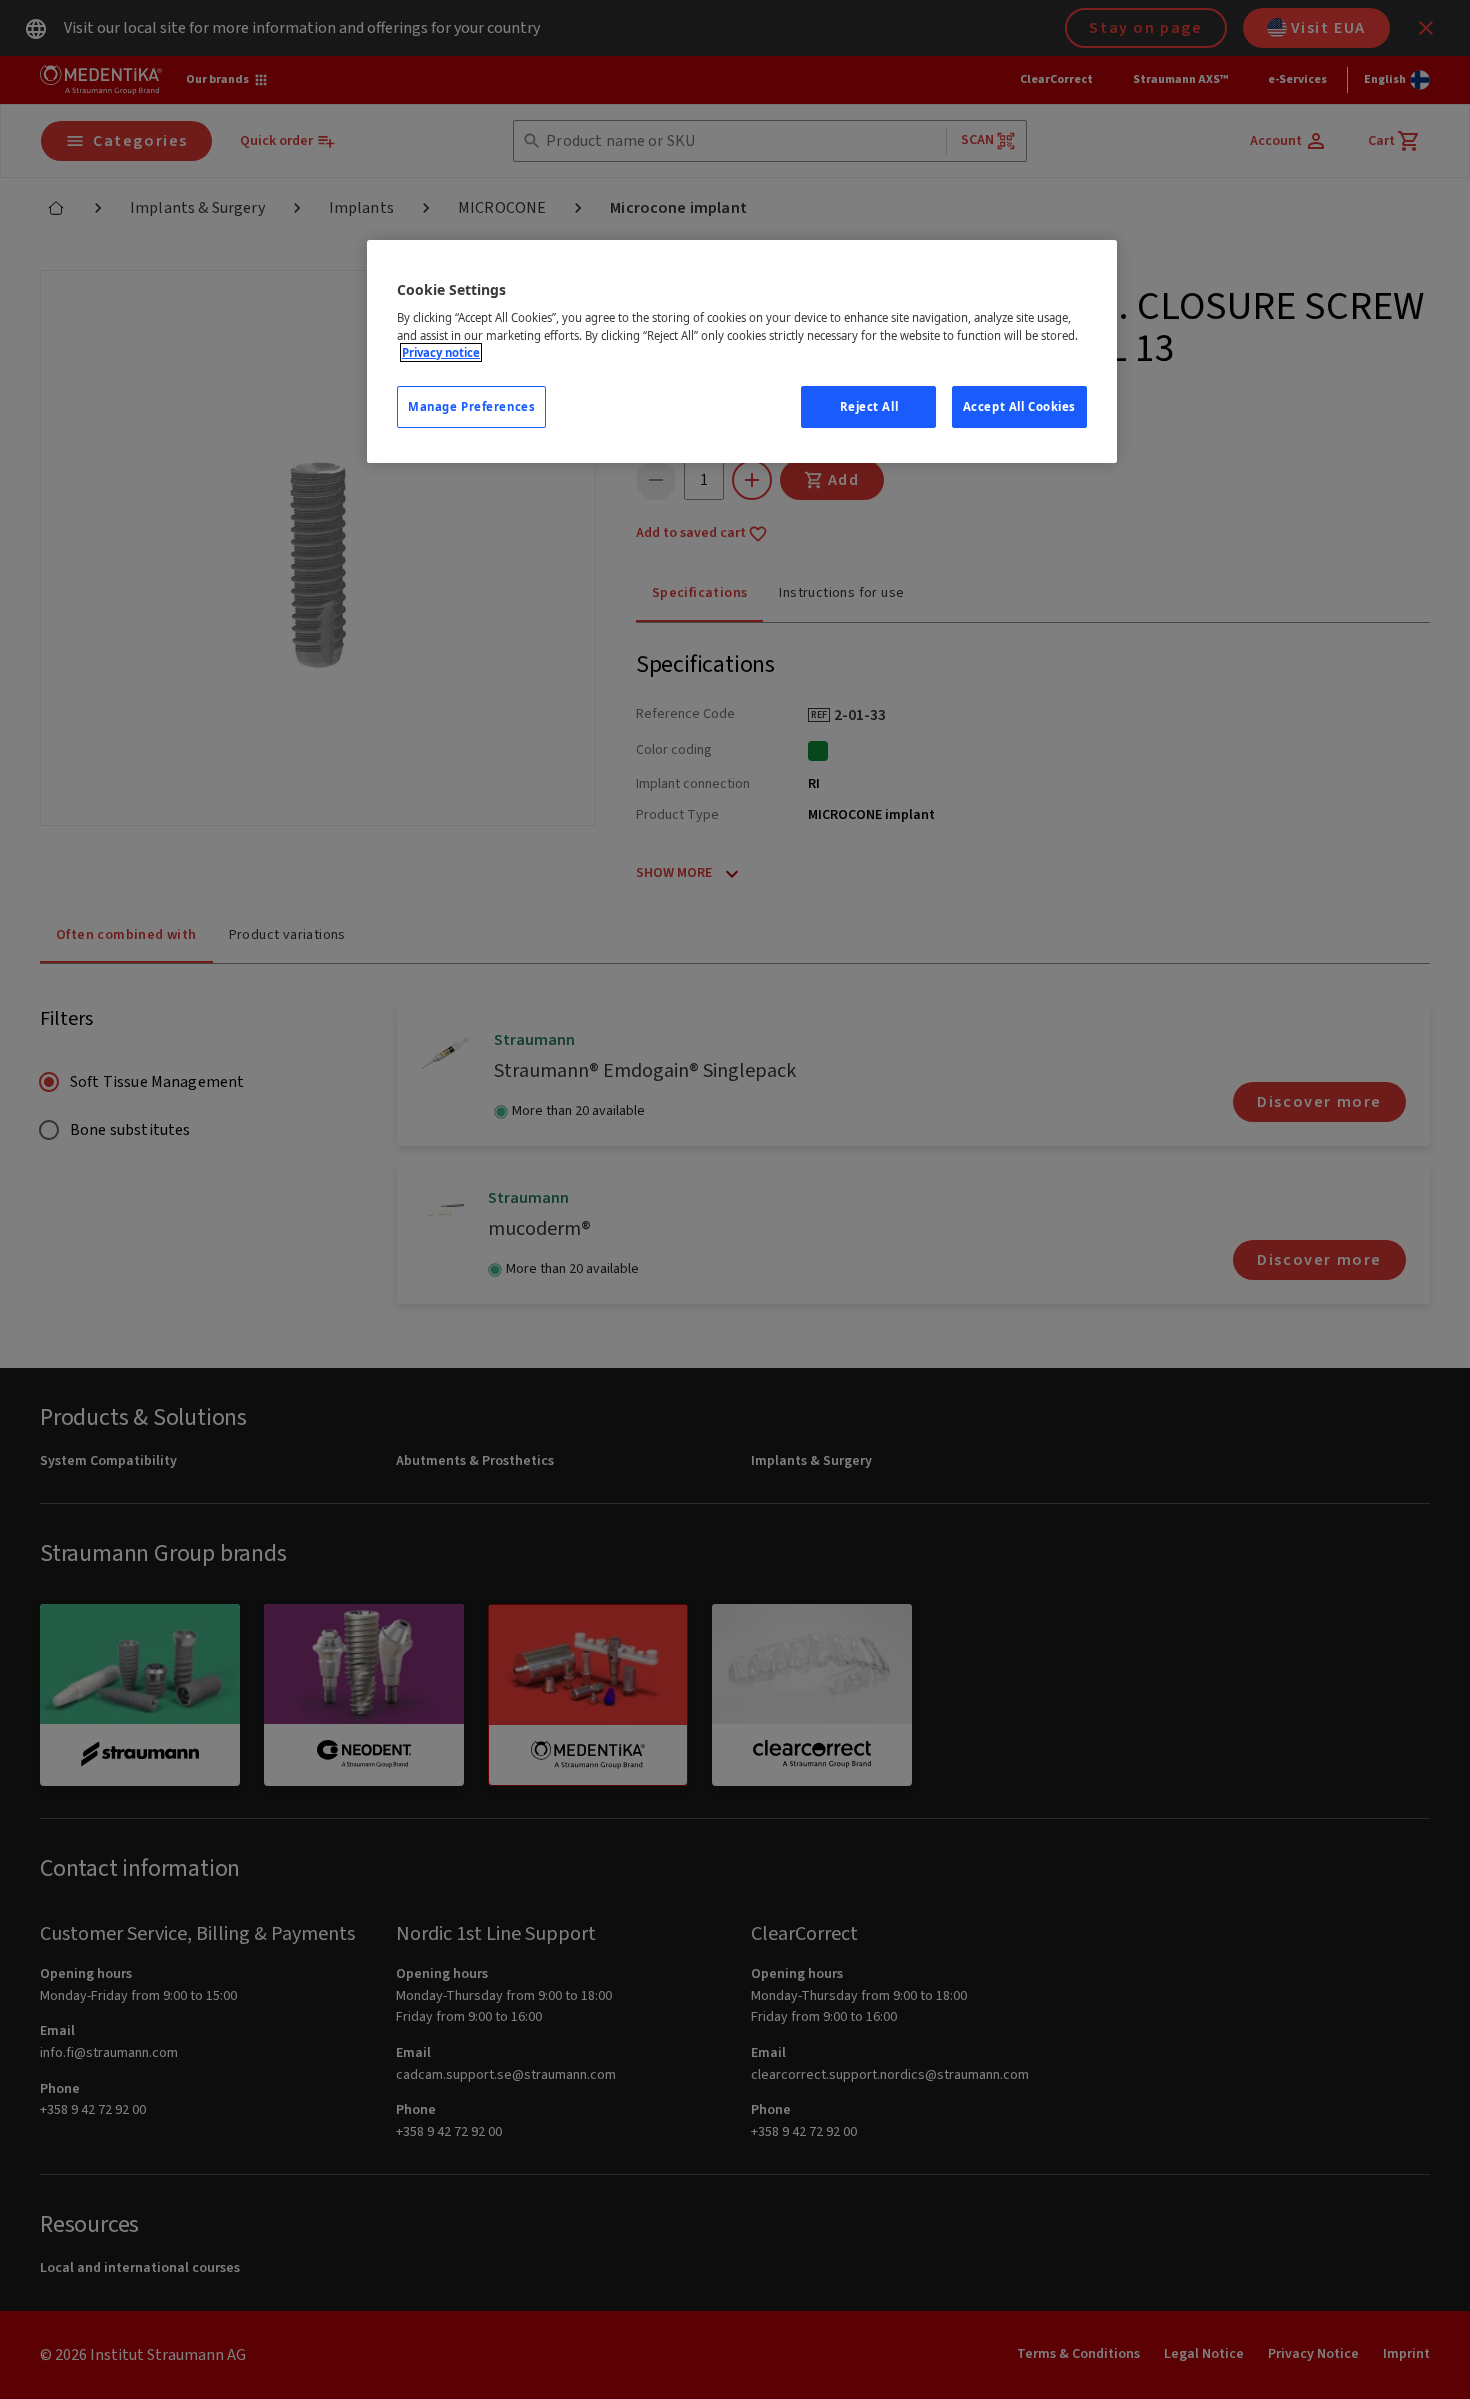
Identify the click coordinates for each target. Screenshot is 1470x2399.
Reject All (869, 406)
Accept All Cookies (1019, 406)
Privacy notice (441, 352)
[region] (742, 351)
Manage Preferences (471, 406)
